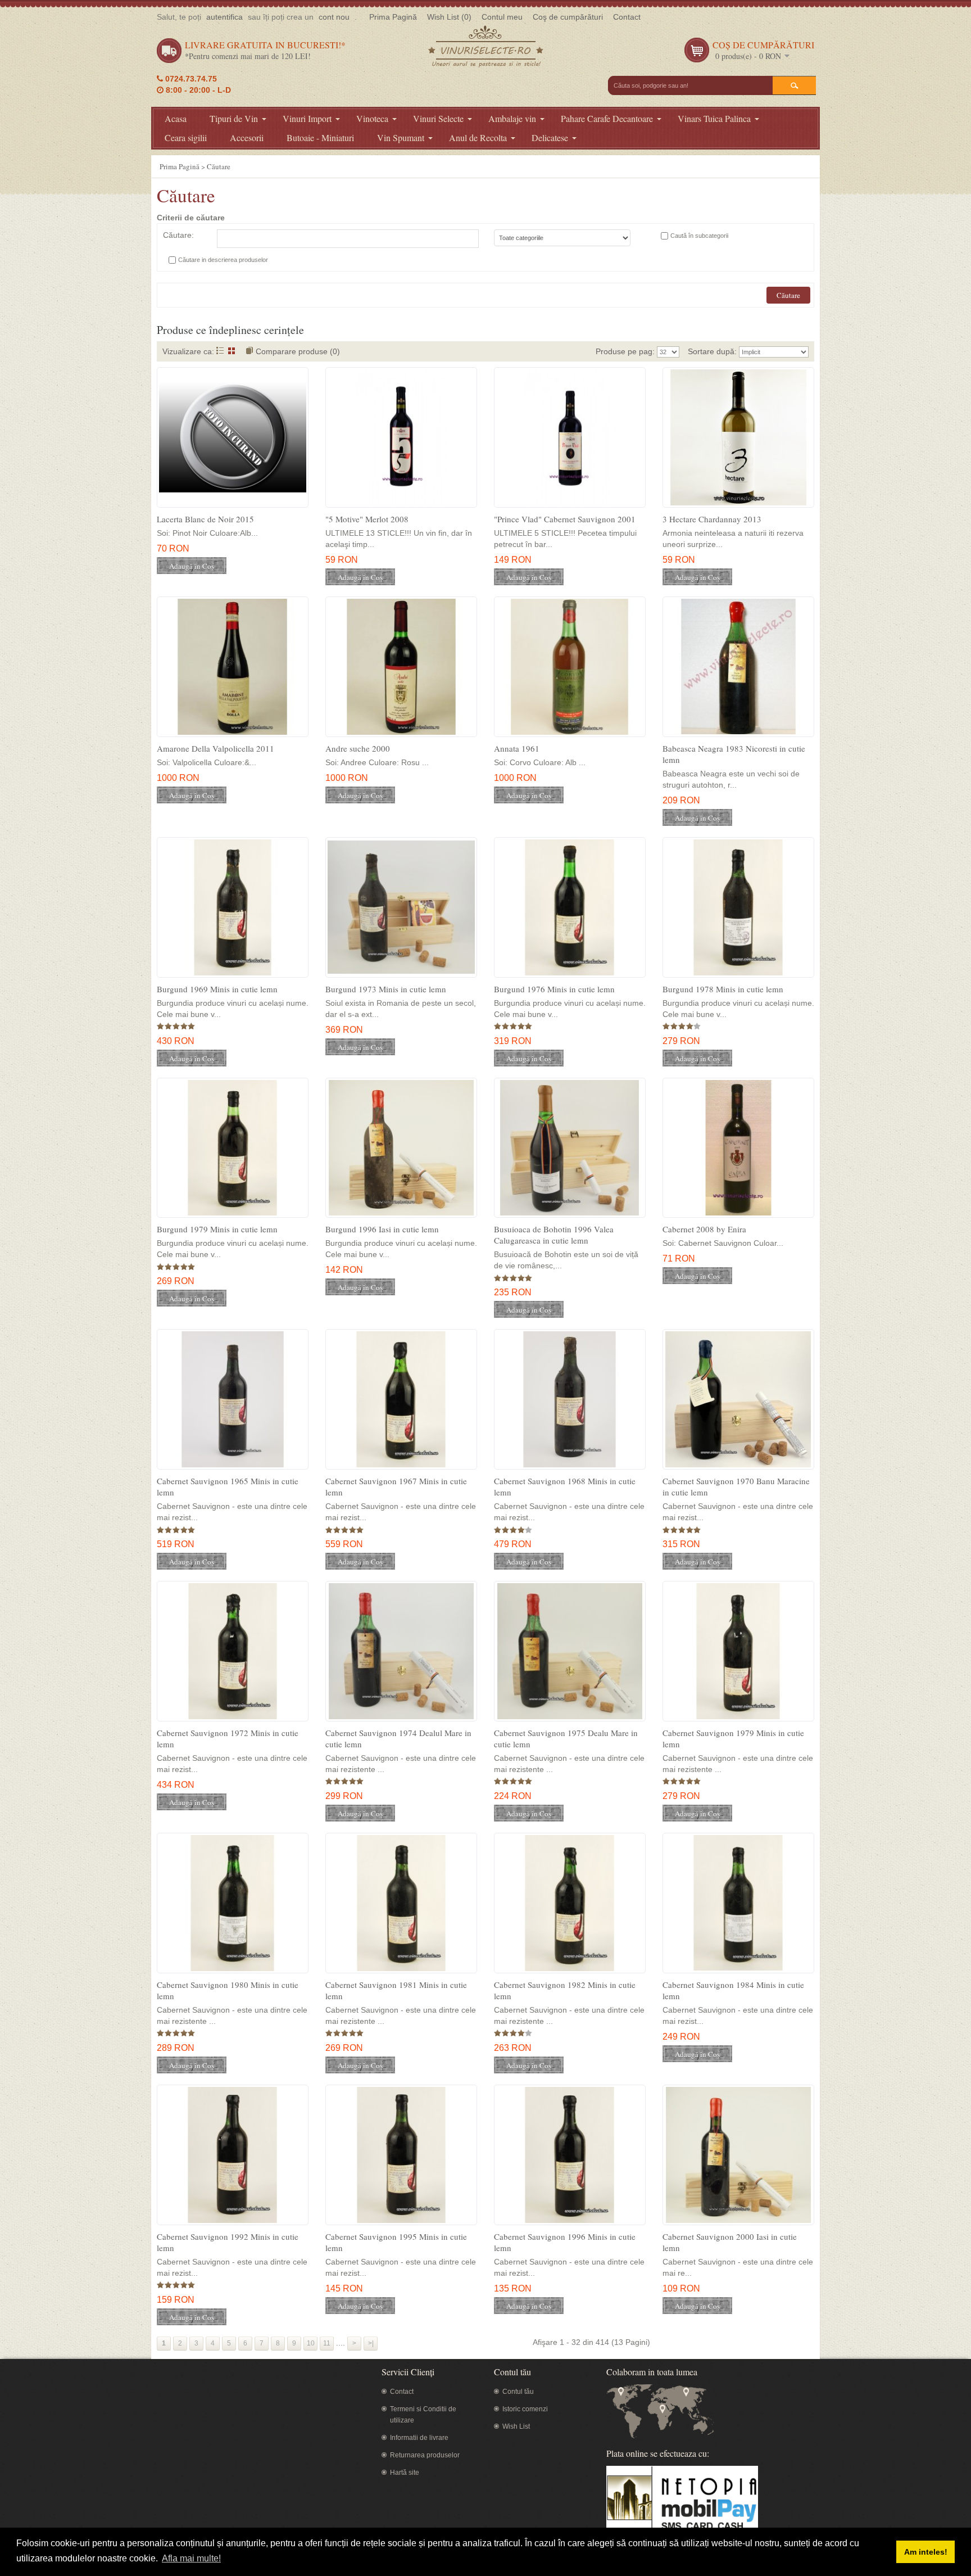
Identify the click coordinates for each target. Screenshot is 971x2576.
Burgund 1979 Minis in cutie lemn (217, 1229)
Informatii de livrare (419, 2438)
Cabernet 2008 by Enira (704, 1229)
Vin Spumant (401, 137)
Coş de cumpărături (568, 17)
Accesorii (247, 137)
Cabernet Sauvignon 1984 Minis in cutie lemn (733, 1990)
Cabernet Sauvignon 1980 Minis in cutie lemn (228, 1990)
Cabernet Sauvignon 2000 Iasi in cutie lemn (730, 2242)
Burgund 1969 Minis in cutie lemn (217, 989)
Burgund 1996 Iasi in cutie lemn (382, 1229)
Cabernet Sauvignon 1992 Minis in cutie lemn (228, 2242)
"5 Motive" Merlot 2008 (367, 519)
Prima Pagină (393, 17)
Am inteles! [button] (926, 2552)
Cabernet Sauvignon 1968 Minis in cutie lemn (565, 1486)
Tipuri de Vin (234, 118)
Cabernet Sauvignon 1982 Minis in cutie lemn (565, 1990)
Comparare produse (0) (298, 351)
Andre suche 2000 (358, 748)
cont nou (334, 17)
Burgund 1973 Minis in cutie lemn (386, 989)
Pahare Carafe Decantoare (607, 118)
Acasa (176, 118)
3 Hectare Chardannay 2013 (712, 519)
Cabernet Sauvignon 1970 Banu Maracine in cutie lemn (736, 1486)
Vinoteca (372, 118)
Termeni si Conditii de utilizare (423, 2415)
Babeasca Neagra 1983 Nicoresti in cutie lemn (734, 754)
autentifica (224, 17)
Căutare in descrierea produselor (223, 260)
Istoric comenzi (525, 2409)
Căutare (219, 166)
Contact (627, 17)
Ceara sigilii (186, 137)
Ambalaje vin (512, 118)
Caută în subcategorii (699, 236)
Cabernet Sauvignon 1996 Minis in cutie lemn (565, 2242)
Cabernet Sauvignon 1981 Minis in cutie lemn (396, 1990)
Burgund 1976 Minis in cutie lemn (554, 989)
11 (327, 2343)
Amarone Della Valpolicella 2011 (215, 748)
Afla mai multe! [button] (191, 2558)
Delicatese (550, 137)
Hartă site (405, 2473)
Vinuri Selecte (438, 118)
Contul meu (502, 17)
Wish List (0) (449, 17)
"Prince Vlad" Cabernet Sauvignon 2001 (565, 519)
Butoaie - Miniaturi (320, 137)
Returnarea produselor (425, 2455)
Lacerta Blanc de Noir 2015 (205, 519)
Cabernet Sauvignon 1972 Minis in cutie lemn (228, 1738)
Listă (220, 351)
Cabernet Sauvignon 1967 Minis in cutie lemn (396, 1486)
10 (311, 2343)
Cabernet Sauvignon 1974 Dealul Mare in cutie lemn (398, 1738)
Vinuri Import (307, 118)
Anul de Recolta (478, 137)
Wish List (516, 2426)
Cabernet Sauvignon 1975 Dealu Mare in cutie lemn (566, 1738)
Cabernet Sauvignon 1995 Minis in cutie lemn (396, 2242)
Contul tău (518, 2392)
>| (371, 2343)
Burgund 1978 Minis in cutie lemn (723, 989)
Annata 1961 (517, 748)
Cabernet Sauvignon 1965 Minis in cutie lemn (228, 1486)
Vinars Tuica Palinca (714, 118)
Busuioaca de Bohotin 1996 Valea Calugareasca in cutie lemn (554, 1235)
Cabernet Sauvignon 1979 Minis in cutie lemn (733, 1738)
